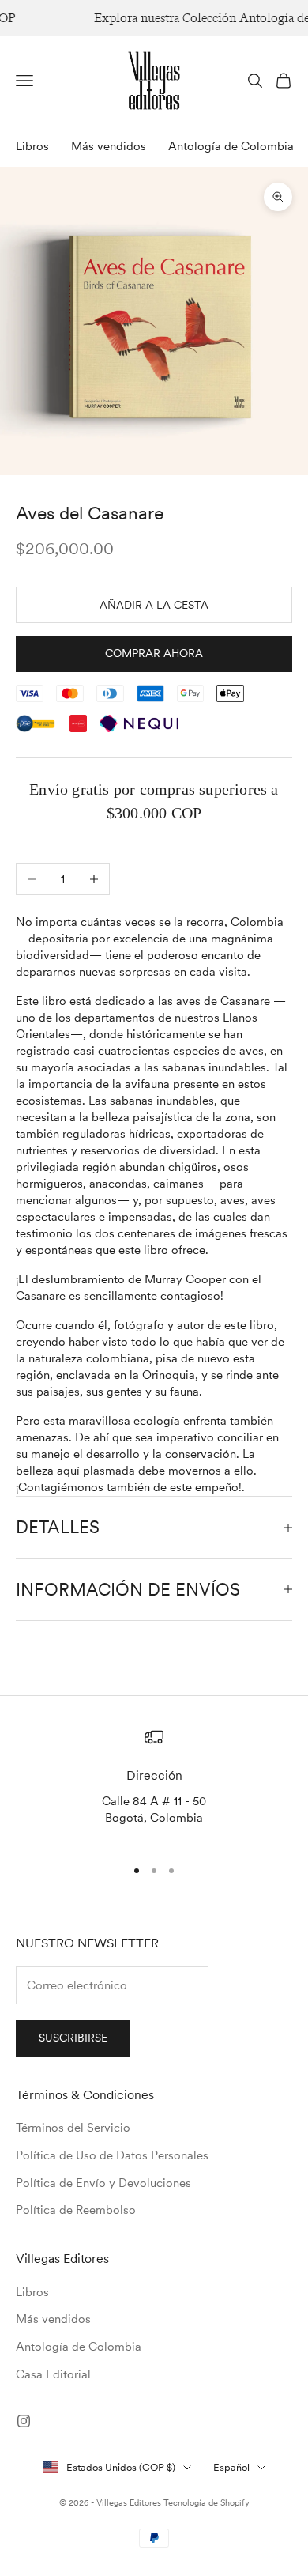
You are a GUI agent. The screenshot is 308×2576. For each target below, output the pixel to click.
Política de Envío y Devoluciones (103, 2183)
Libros (32, 146)
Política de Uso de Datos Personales (112, 2155)
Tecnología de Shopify (207, 2502)
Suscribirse (73, 2038)
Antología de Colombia (231, 146)
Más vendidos (109, 146)
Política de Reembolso (76, 2210)
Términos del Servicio (73, 2128)
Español (231, 2467)
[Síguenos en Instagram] (24, 2421)
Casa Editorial (53, 2374)
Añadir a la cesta (154, 605)
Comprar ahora (154, 653)
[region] (154, 1785)
